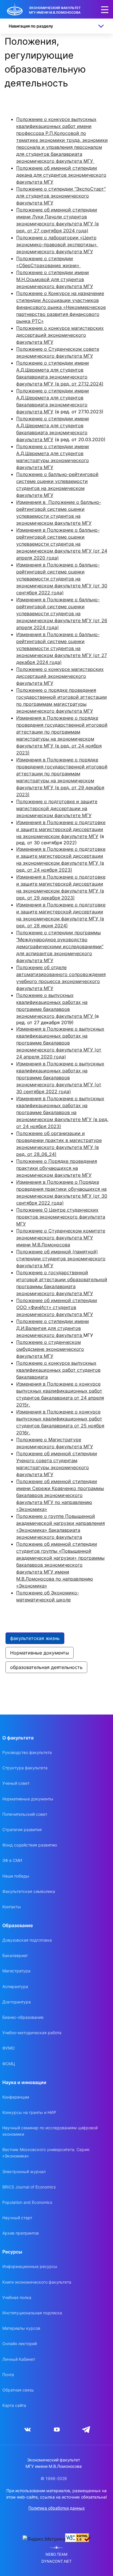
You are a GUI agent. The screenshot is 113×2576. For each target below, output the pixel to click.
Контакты (12, 1907)
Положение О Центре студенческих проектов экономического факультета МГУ (61, 1217)
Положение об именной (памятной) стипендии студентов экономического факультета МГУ (61, 1259)
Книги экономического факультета (37, 2282)
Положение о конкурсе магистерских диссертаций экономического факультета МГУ (60, 335)
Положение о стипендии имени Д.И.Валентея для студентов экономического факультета (53, 1328)
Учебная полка (17, 2297)
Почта (8, 2375)
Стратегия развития (22, 1830)
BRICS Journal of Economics (29, 2187)
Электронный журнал (24, 2172)
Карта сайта (14, 2405)
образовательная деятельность (46, 1667)
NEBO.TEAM (57, 2554)
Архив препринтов (21, 2233)
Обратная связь (18, 2390)
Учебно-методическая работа (32, 2033)
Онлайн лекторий (20, 2344)
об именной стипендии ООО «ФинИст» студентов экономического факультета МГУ (57, 1307)
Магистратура (16, 1971)
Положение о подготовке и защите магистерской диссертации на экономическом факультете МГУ (57, 808)
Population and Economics (27, 2202)
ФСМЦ (9, 2064)
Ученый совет (16, 1783)
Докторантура (17, 2002)
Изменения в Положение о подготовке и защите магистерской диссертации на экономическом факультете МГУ (61, 829)
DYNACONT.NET (57, 2561)
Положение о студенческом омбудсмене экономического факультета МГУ (50, 1349)
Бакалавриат (15, 1955)
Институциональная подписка (32, 2313)
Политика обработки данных (57, 2508)
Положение (30, 1300)
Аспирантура (15, 1986)
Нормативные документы (40, 1653)
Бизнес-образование (23, 2017)
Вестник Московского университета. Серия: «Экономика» (46, 2153)
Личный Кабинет (19, 2359)
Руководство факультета (27, 1752)
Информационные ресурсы (30, 2266)
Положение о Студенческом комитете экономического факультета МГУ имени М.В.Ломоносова (61, 1238)
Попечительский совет (25, 1814)
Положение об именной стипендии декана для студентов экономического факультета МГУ (61, 175)
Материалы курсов (21, 2328)
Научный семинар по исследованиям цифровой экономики (50, 2131)
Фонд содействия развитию (30, 1845)
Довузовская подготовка (27, 1940)
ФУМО (9, 2048)
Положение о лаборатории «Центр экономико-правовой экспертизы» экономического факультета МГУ (57, 245)
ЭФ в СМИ (12, 1860)
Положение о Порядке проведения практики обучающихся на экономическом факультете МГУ (57, 1168)
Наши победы (16, 1876)
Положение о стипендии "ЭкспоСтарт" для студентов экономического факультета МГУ (61, 196)
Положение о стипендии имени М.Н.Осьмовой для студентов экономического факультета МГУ (55, 279)
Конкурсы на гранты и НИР (29, 2112)
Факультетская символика (29, 1891)
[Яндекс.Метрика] (44, 2539)
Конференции (16, 2097)
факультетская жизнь (35, 1638)
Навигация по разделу (31, 26)
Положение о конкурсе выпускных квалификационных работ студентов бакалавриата (58, 1370)
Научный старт (17, 2218)
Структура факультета (25, 1768)
